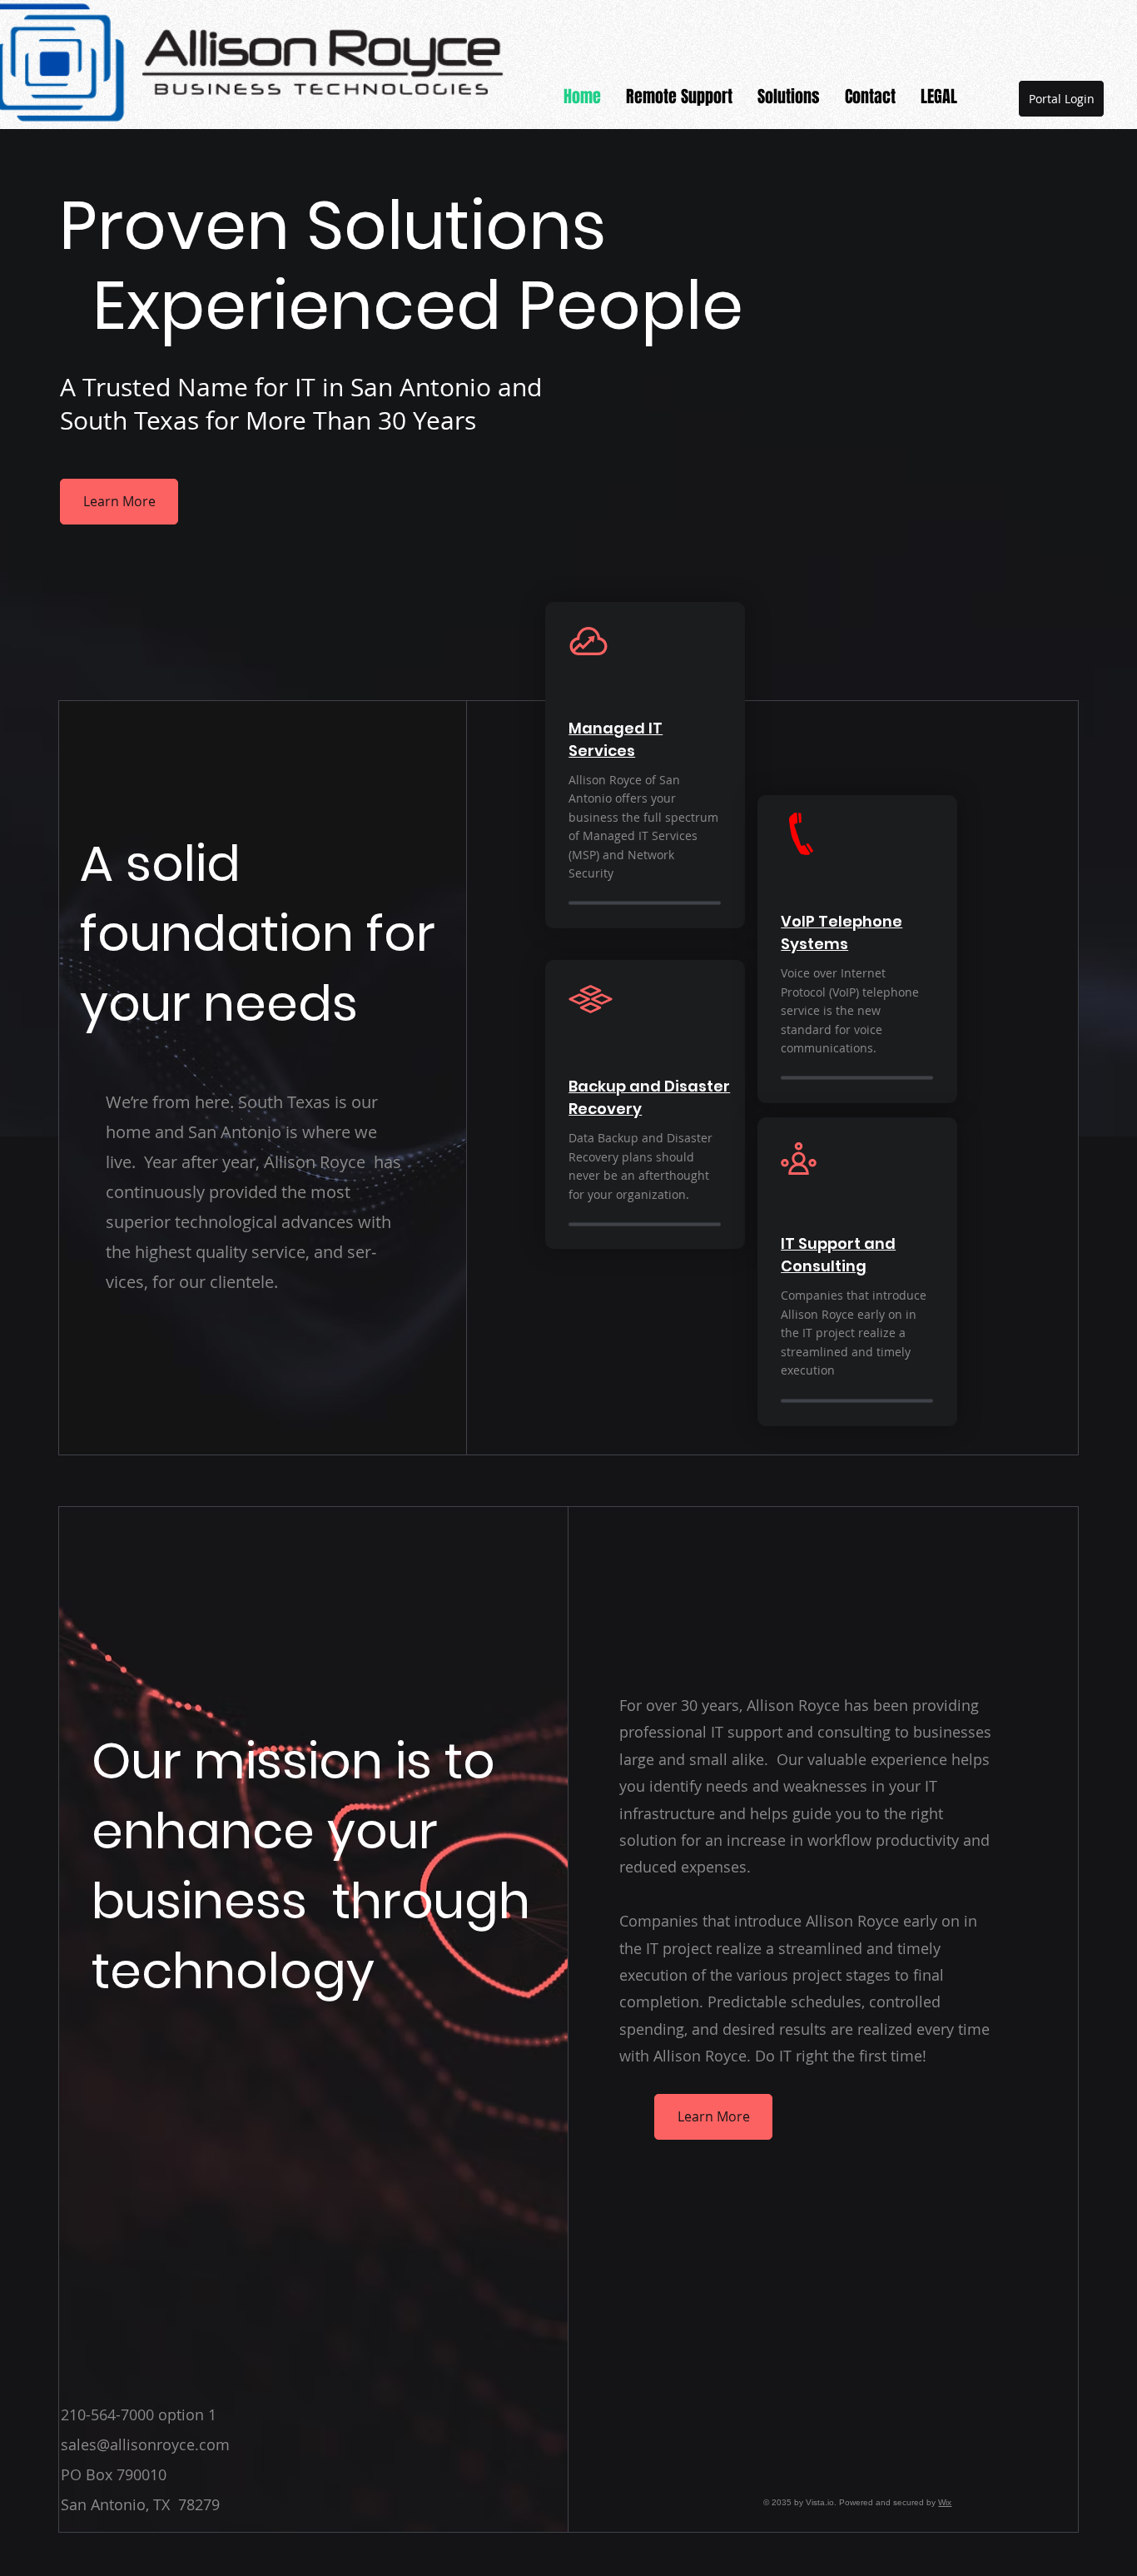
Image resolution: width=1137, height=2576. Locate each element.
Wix (945, 2502)
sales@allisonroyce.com (145, 2444)
